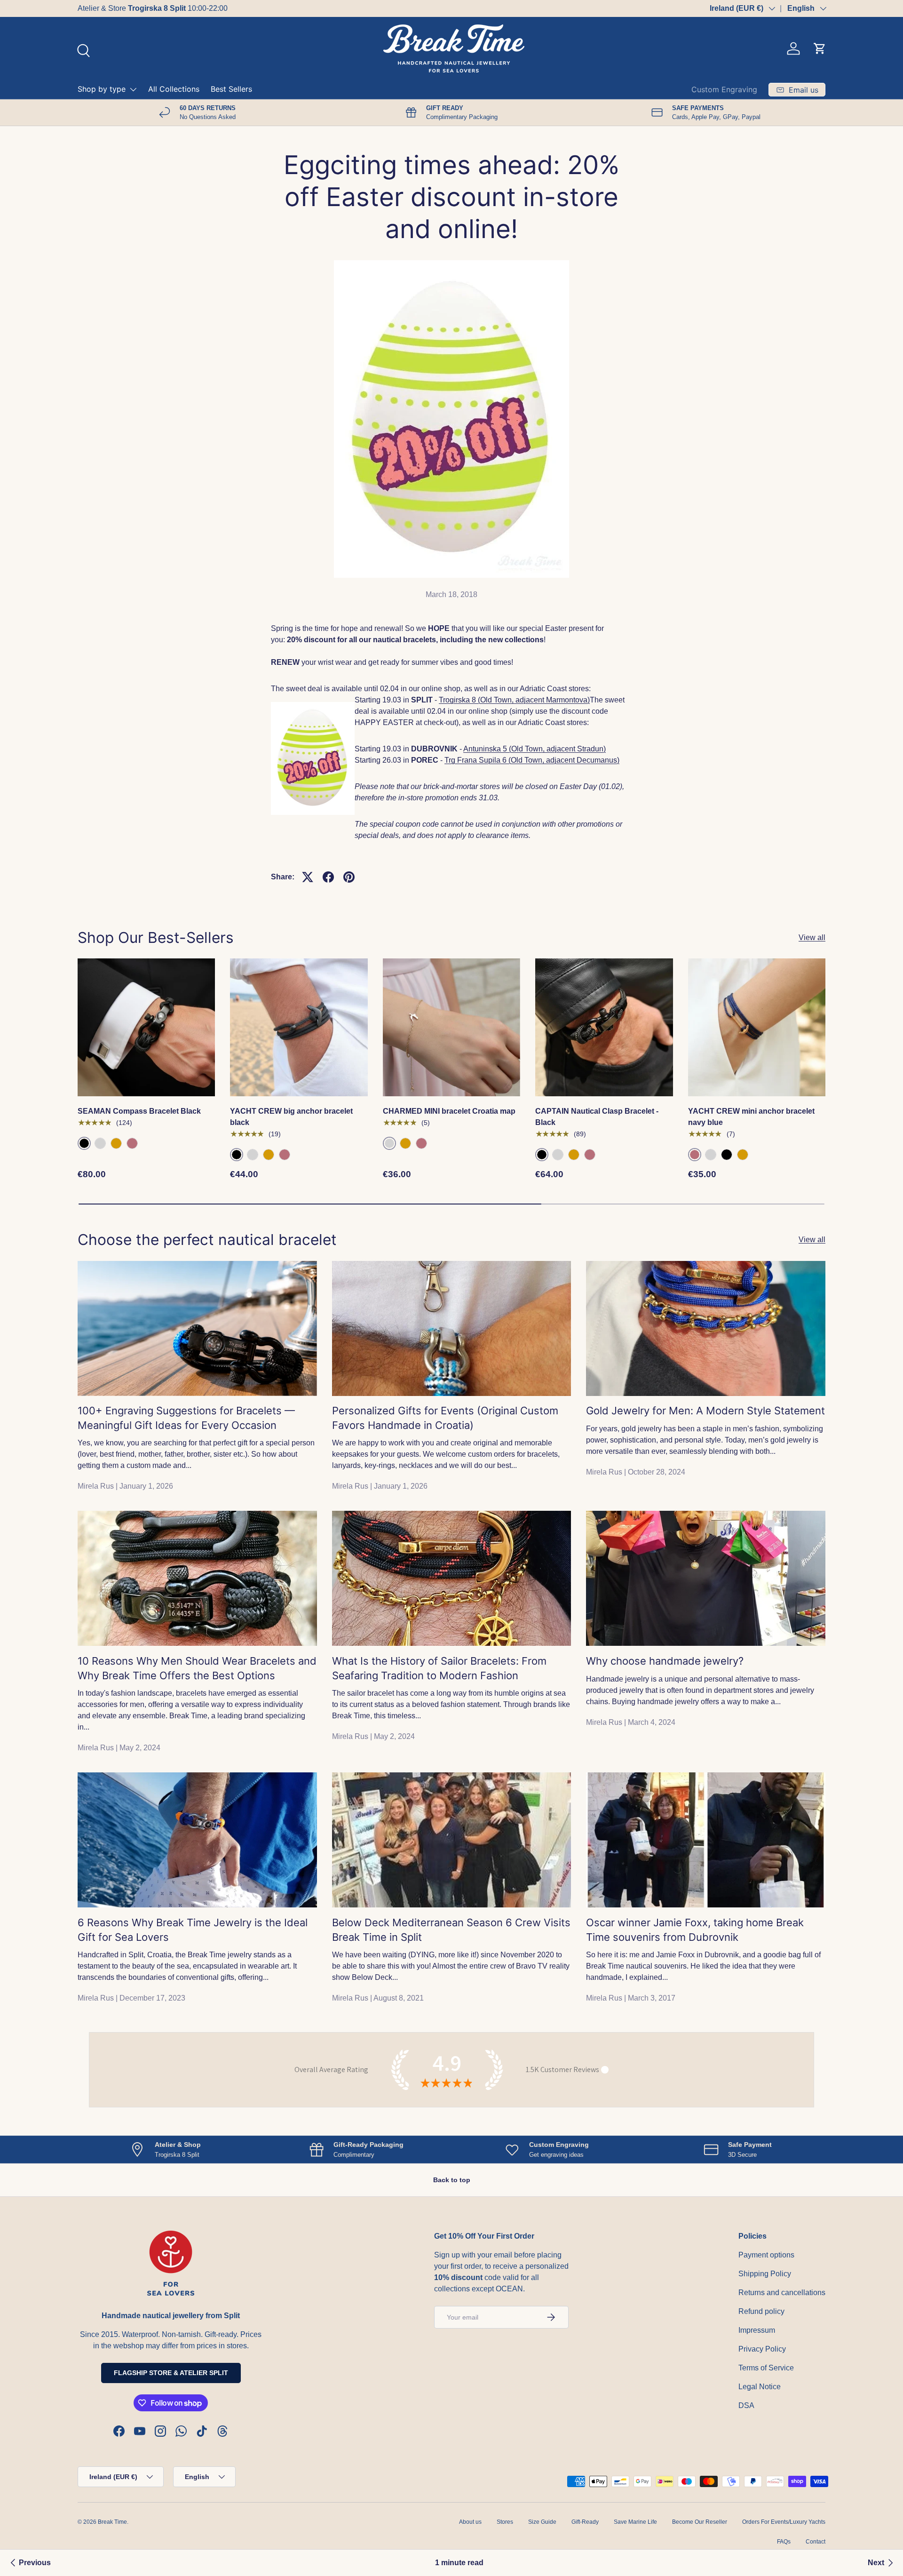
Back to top (452, 2180)
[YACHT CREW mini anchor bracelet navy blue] (757, 1027)
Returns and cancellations (782, 2293)
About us (470, 2522)
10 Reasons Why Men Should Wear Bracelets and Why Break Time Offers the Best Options (197, 1668)
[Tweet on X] (308, 877)
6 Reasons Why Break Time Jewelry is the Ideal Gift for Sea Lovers (193, 1930)
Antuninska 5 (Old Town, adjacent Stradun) (535, 749)
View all (812, 937)
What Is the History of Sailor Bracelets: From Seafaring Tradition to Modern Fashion (439, 1668)
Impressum (757, 2330)
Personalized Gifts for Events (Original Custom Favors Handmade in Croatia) (445, 1418)
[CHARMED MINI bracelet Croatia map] (451, 1027)
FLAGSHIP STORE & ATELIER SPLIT (171, 2373)
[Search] (82, 49)
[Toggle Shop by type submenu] (133, 89)
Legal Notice (760, 2387)
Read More (196, 8)
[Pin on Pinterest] (349, 877)
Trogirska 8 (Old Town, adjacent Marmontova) (514, 700)
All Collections (174, 89)
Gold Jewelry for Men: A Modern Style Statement (705, 1411)
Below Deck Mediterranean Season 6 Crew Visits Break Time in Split (451, 1930)
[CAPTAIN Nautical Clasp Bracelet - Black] (604, 1027)
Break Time (112, 2522)
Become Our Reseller (700, 2522)
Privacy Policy (762, 2349)
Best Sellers (231, 89)
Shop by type (102, 89)
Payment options (766, 2255)
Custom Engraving (724, 89)
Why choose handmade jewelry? (665, 1661)
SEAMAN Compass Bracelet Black (139, 1111)
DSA (746, 2405)
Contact (816, 2542)
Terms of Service (766, 2368)
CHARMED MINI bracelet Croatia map (449, 1111)
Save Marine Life (635, 2522)
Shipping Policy (765, 2274)
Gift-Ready (585, 2522)
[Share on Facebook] (328, 877)
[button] (820, 48)
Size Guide (542, 2522)
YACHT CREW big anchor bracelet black (291, 1117)
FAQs (784, 2542)
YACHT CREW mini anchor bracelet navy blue (751, 1117)
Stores (505, 2522)
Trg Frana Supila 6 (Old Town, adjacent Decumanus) (532, 760)
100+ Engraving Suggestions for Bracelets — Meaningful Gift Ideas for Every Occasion (186, 1418)
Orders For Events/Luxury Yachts (784, 2522)
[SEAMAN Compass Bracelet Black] (146, 1027)
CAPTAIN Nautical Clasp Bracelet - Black (597, 1117)
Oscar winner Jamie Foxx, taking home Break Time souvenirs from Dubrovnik (695, 1930)
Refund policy (761, 2311)
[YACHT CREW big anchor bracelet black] (299, 1027)
